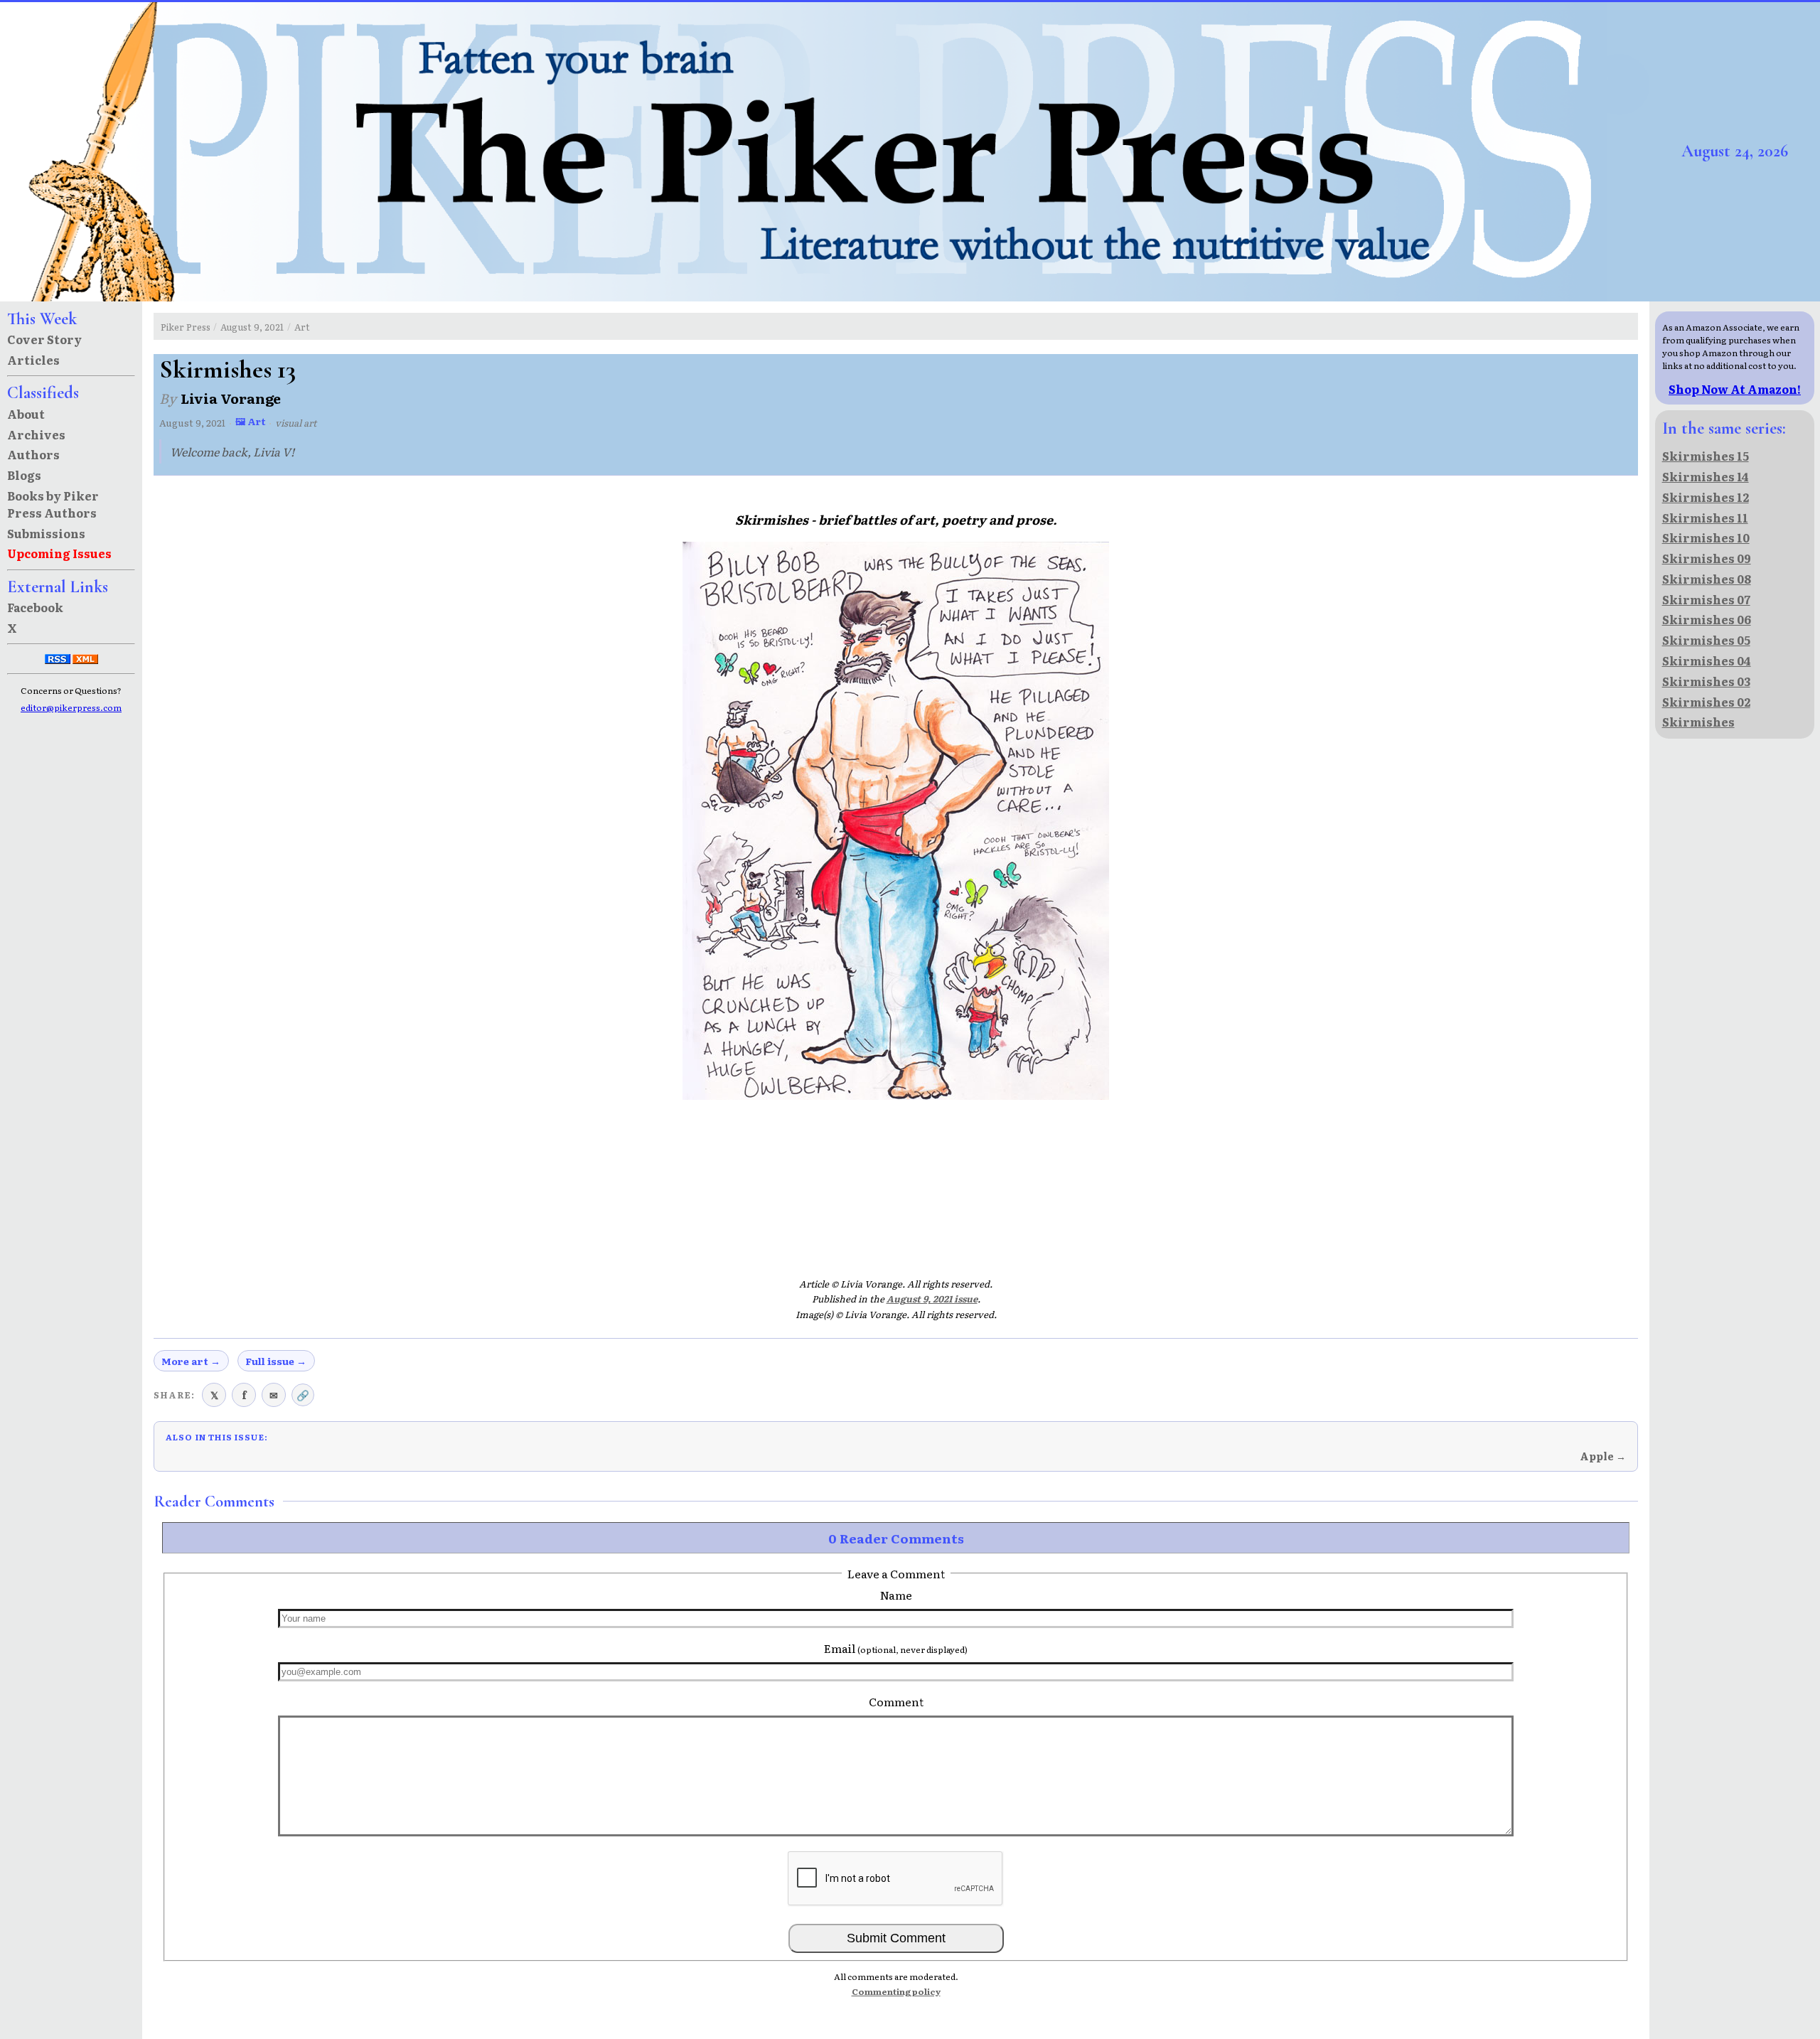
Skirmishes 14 (1706, 476)
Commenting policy (896, 1991)
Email (896, 1648)
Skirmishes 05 (1706, 640)
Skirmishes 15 (1706, 456)
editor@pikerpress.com (71, 707)
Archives (36, 434)
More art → (191, 1361)
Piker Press (186, 327)
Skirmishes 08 (1707, 579)
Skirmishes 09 (1707, 558)
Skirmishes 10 (1706, 537)
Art (302, 327)
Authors (33, 454)
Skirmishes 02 (1706, 702)
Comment (896, 1701)
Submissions (46, 533)
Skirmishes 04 (1707, 660)
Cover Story (44, 339)
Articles (33, 360)
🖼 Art (251, 421)
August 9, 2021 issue (932, 1299)
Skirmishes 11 (1705, 518)
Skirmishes (1698, 722)
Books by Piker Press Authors (53, 504)
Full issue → (276, 1361)
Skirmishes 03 (1706, 681)
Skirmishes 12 (1706, 497)
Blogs (24, 475)
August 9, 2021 (252, 327)
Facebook (35, 607)
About (26, 414)
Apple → (1603, 1456)
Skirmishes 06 (1707, 619)
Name (896, 1595)
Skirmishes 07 (1706, 599)
